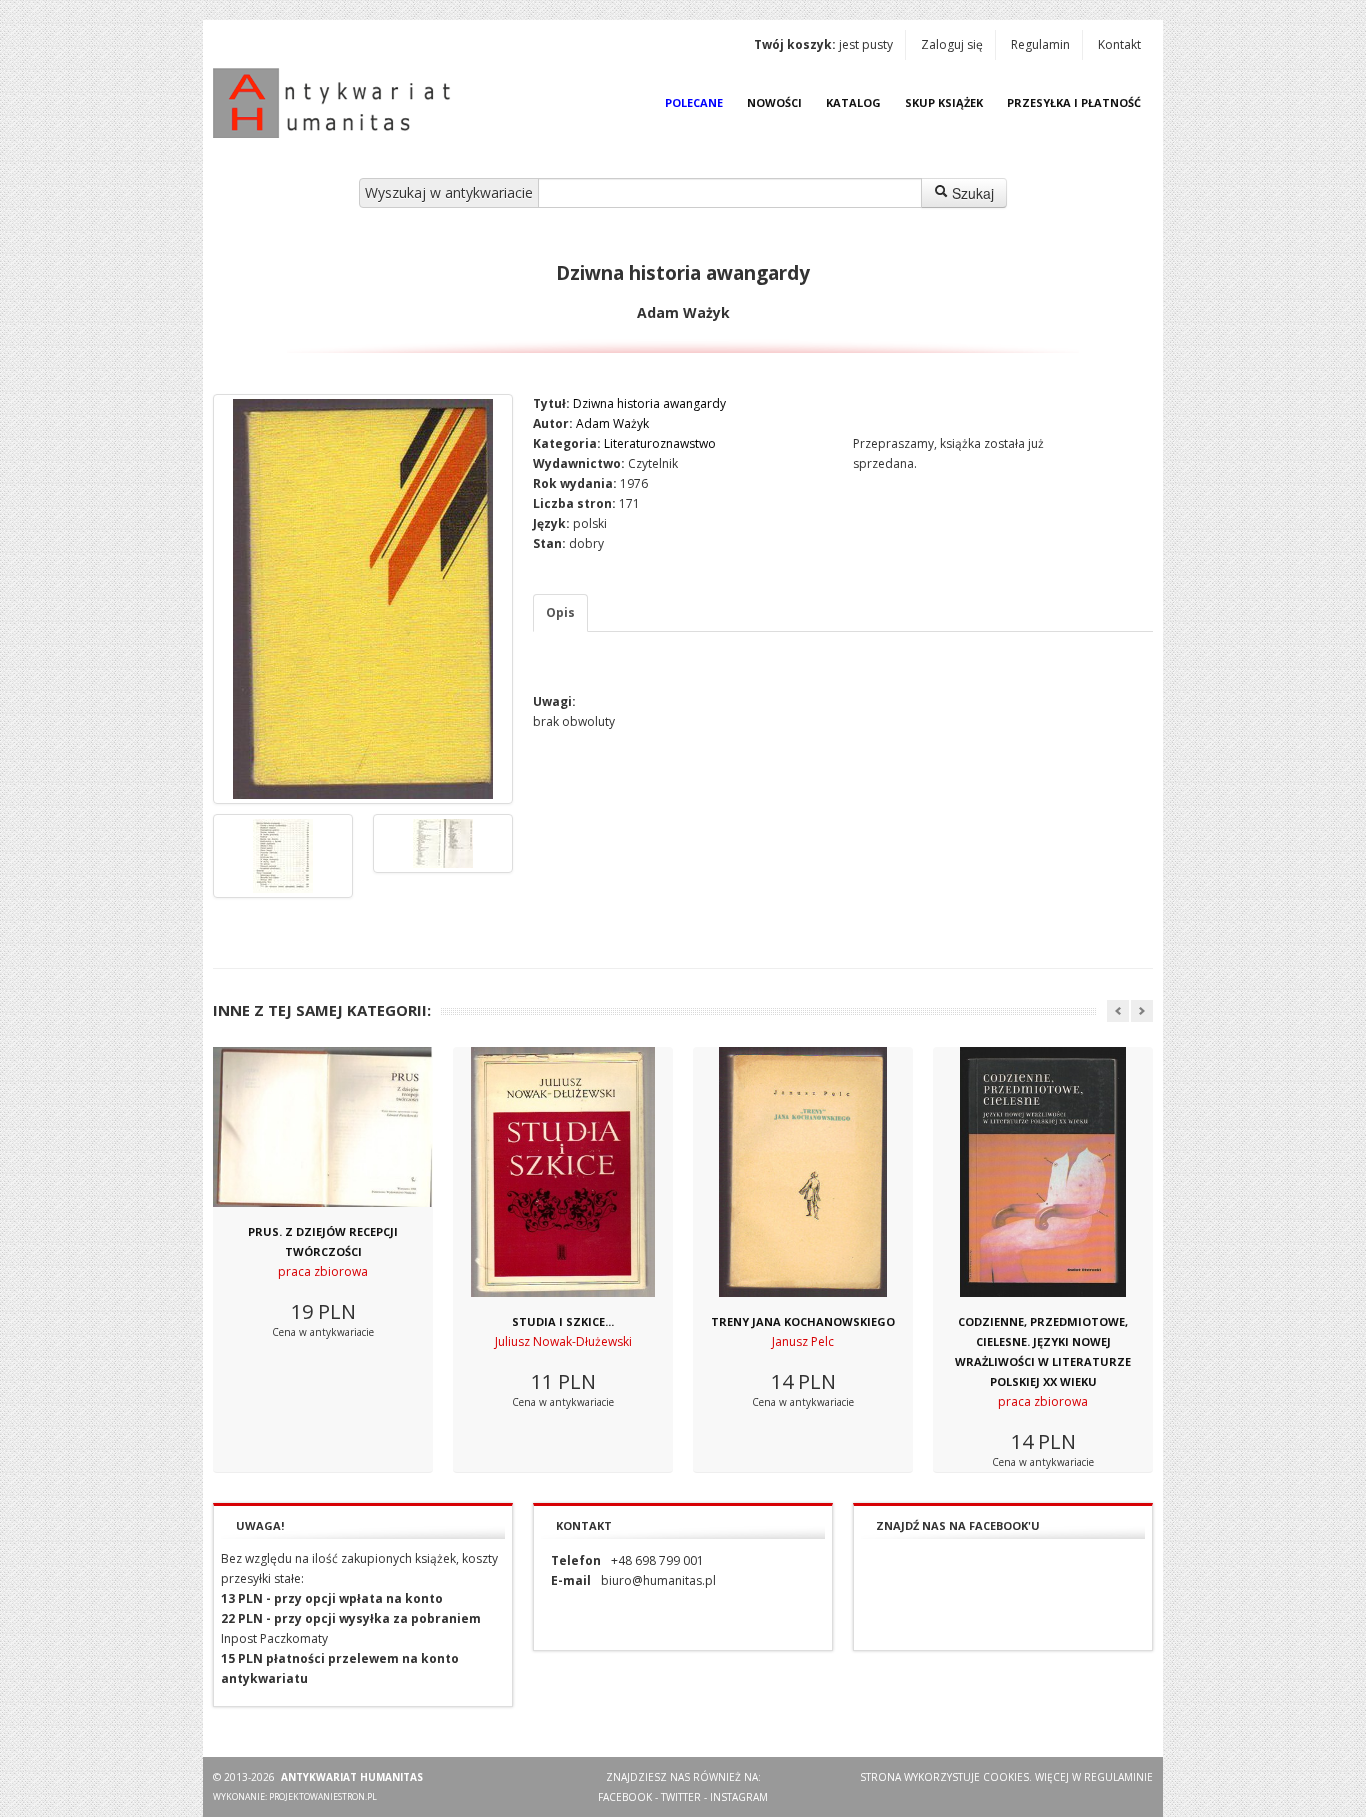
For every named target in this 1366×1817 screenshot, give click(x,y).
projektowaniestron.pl (323, 1796)
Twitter (681, 1797)
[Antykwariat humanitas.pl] (337, 103)
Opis (560, 612)
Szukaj (971, 193)
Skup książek (944, 102)
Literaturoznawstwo (660, 443)
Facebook (625, 1797)
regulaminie (1118, 1777)
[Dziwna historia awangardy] (363, 599)
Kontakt (1119, 44)
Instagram (739, 1797)
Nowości (774, 102)
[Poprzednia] (1118, 1011)
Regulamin (1040, 44)
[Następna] (1142, 1011)
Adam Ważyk (612, 423)
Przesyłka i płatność (1074, 102)
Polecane (694, 102)
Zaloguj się (952, 44)
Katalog (853, 102)
